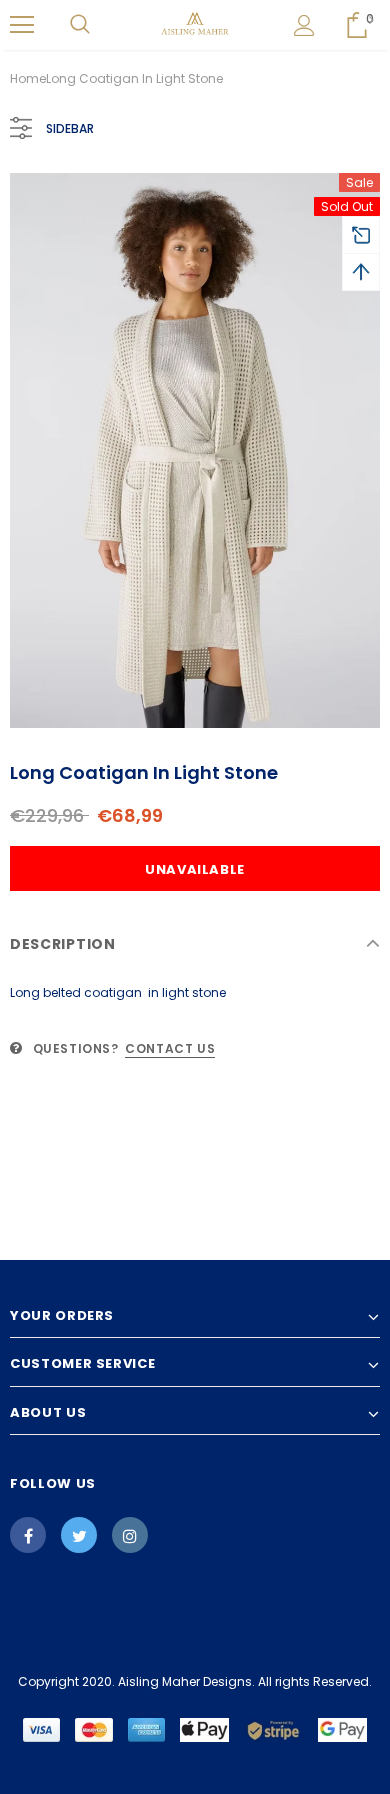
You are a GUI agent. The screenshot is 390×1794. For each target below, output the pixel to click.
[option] (195, 450)
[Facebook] (28, 1535)
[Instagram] (130, 1535)
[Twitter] (79, 1535)
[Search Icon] (80, 25)
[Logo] (195, 24)
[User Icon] (304, 25)
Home (28, 78)
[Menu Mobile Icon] (22, 25)
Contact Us (170, 1048)
